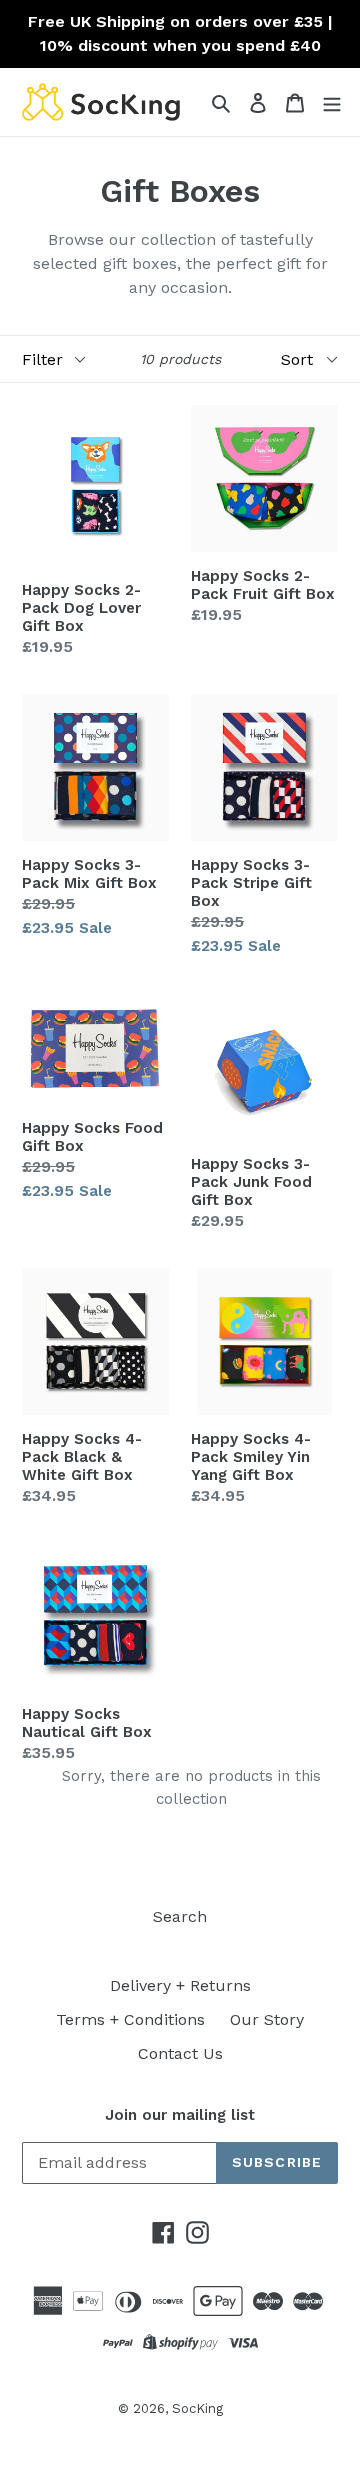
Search (180, 1916)
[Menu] (332, 102)
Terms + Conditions (130, 2019)
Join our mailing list (180, 2115)
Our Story (267, 2019)
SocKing (197, 2408)
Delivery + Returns (180, 1985)
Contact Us (180, 2053)
